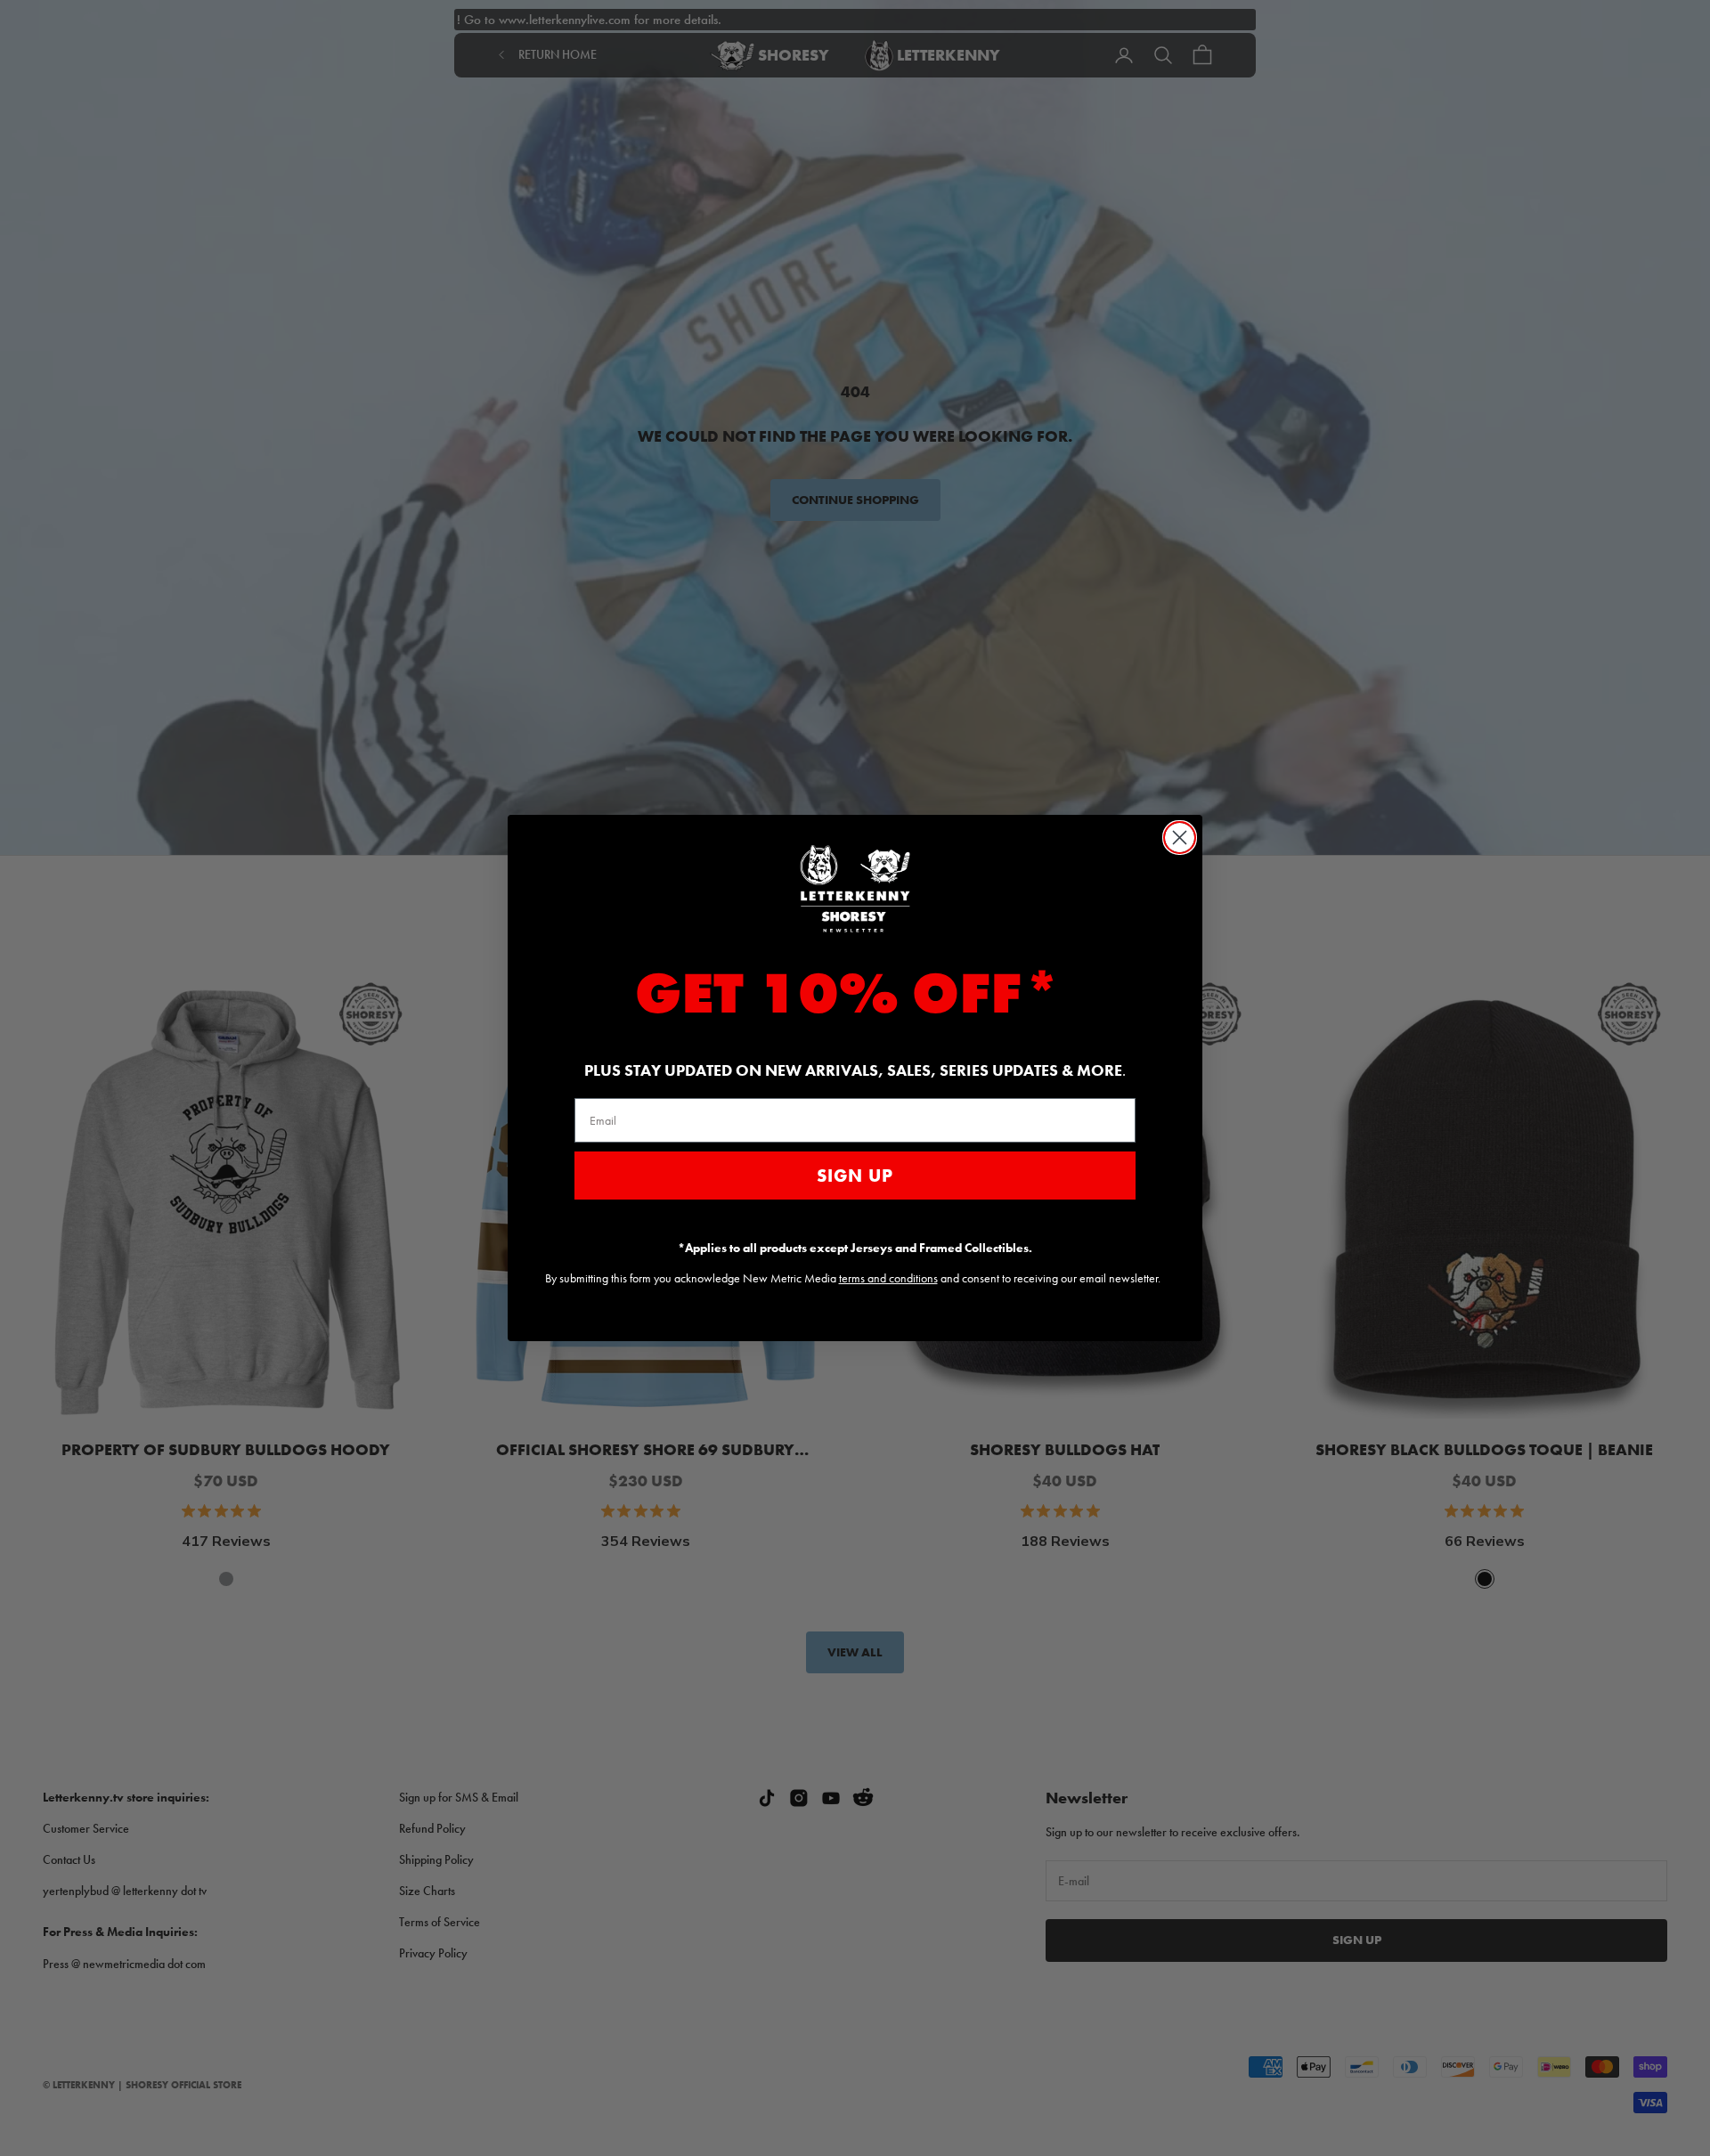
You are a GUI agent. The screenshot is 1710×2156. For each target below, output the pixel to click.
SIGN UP (855, 1176)
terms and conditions (888, 1278)
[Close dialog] (1180, 838)
